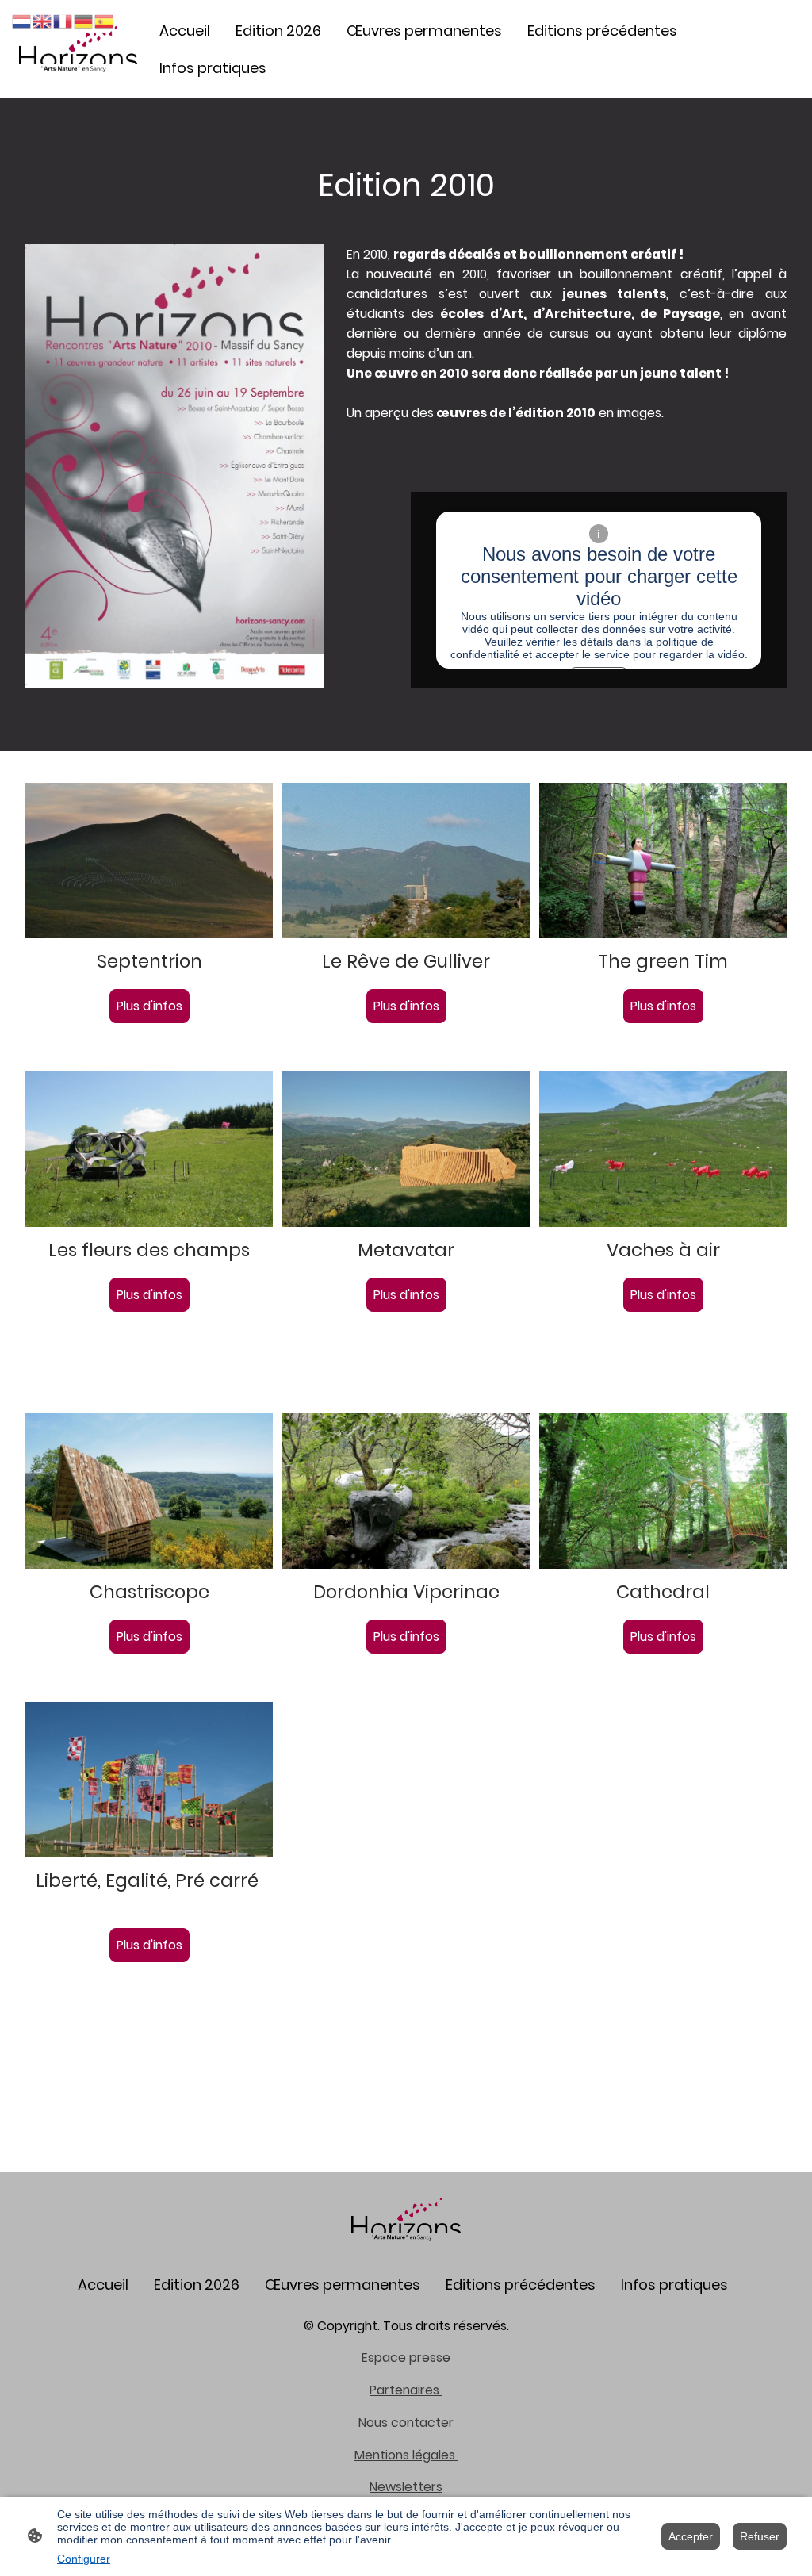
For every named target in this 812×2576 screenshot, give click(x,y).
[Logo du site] (78, 49)
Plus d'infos (149, 1006)
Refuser (760, 2536)
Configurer (84, 2559)
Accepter (691, 2536)
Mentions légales (406, 2455)
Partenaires (406, 2390)
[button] (22, 20)
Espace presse (406, 2357)
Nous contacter (406, 2423)
